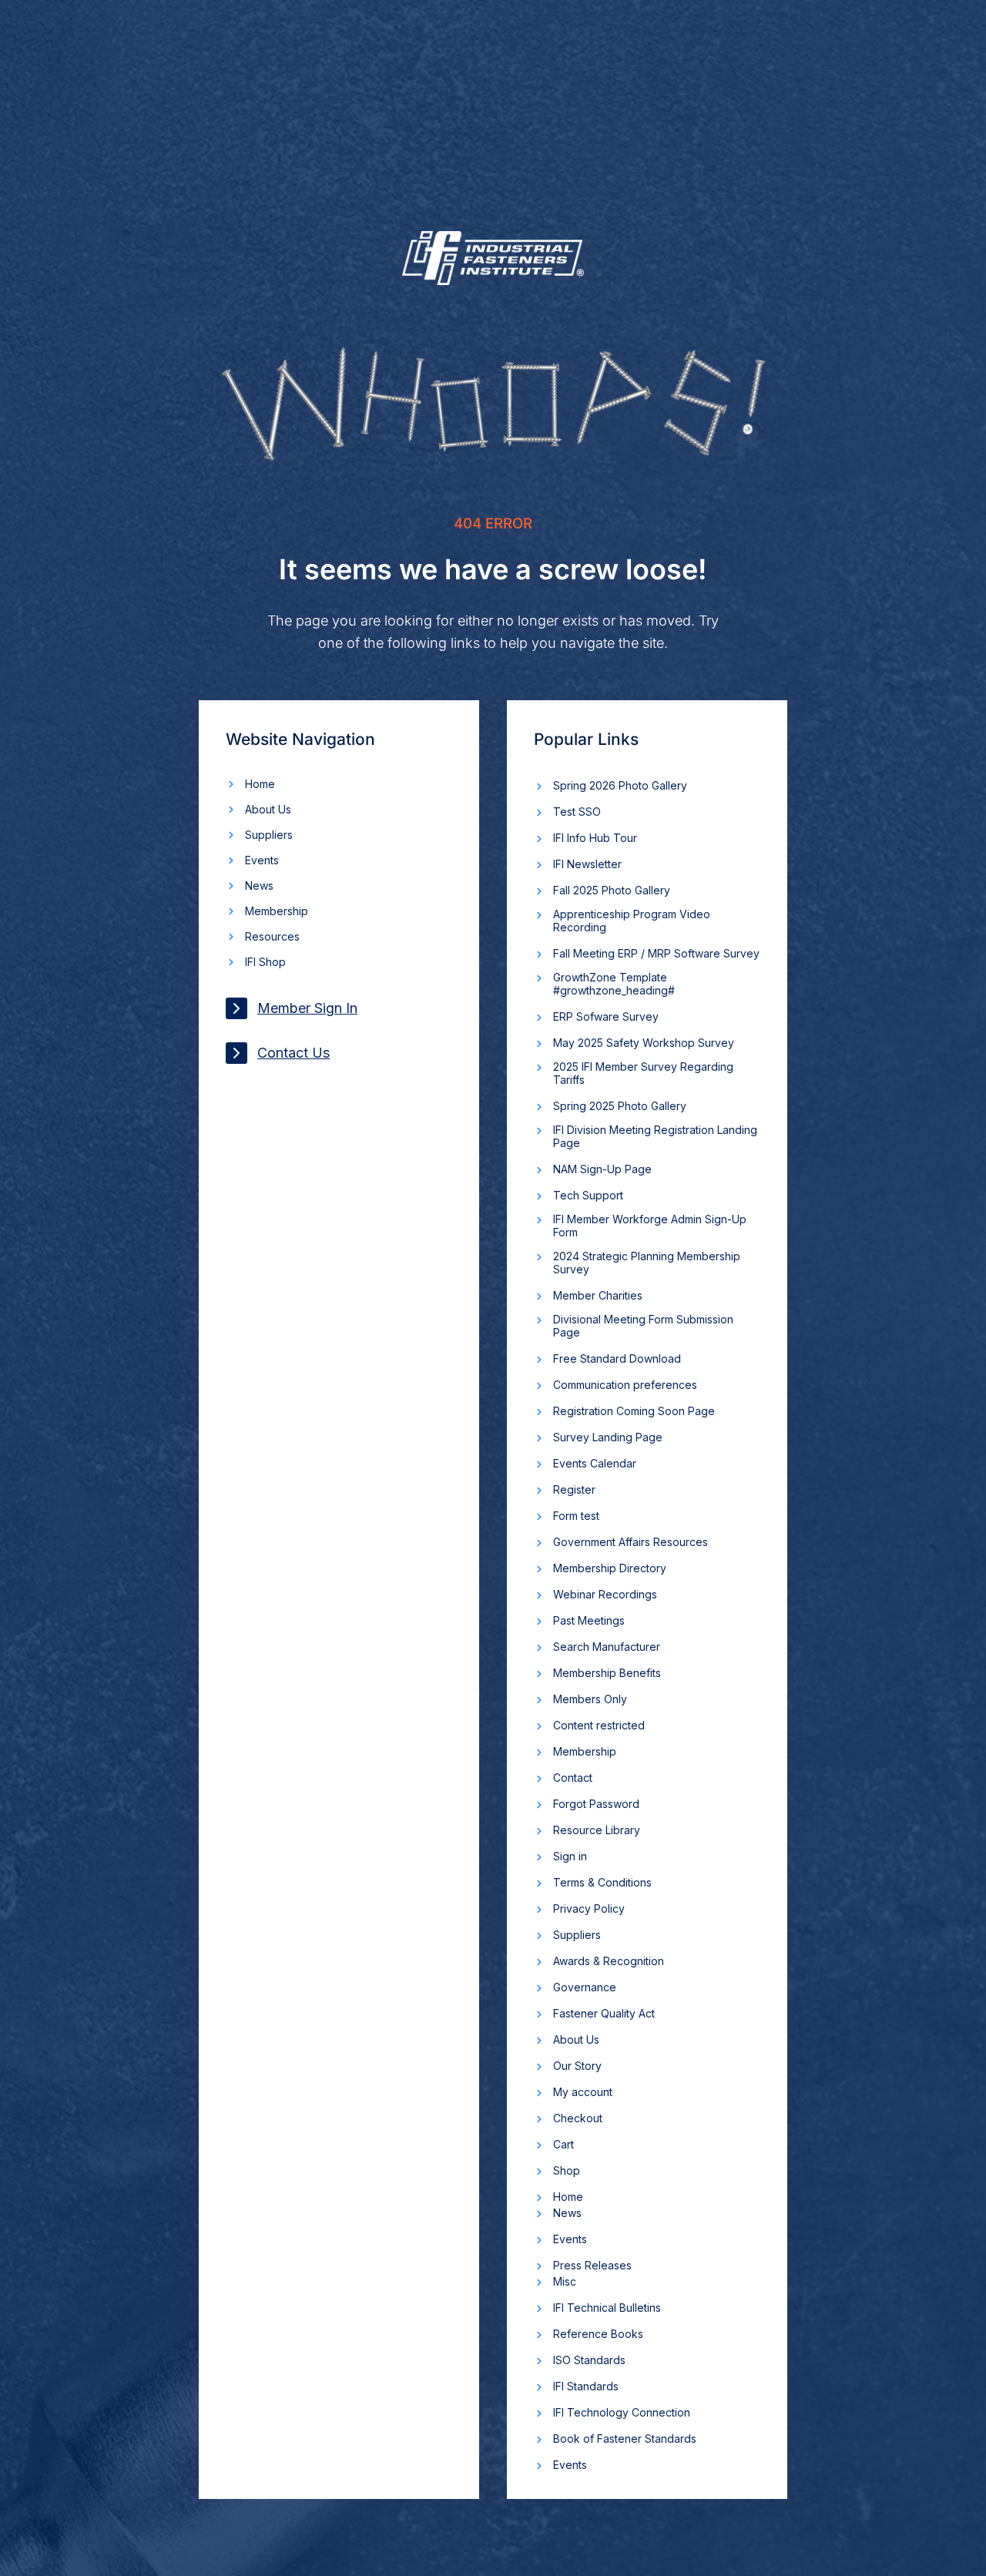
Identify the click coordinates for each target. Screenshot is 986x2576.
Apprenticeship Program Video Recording (632, 921)
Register (574, 1489)
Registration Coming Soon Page (634, 1411)
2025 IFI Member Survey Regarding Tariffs (643, 1073)
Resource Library (597, 1830)
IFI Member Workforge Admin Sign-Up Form (650, 1226)
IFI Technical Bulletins (607, 2308)
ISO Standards (589, 2360)
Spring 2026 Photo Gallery (620, 785)
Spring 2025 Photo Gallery (620, 1106)
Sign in (570, 1856)
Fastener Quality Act (604, 2013)
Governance (585, 1987)
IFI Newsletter (587, 864)
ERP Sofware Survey (606, 1016)
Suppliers (269, 835)
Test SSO (577, 812)
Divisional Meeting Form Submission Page (643, 1326)
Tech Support (588, 1195)
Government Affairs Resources (631, 1542)
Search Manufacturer (607, 1647)
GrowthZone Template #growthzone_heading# (614, 984)
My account (583, 2092)
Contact (573, 1778)
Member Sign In (307, 1008)
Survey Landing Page (608, 1437)
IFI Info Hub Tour (595, 838)
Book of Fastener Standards (625, 2438)
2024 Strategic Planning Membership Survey (647, 1263)
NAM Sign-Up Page (602, 1169)
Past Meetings (589, 1620)
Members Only (590, 1699)
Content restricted (599, 1725)
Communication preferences (625, 1385)
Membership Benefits (607, 1673)
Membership (277, 911)
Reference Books (598, 2334)
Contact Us (293, 1053)
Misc (565, 2281)
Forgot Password (596, 1804)
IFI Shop (265, 962)
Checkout (578, 2118)
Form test (576, 1516)
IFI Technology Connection (622, 2412)
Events (262, 860)
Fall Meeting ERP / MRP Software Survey (656, 953)
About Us (268, 809)
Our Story (577, 2066)
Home (260, 784)
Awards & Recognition (609, 1961)
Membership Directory (610, 1568)
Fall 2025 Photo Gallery (612, 890)
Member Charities (598, 1295)
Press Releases (592, 2265)
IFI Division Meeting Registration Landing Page (655, 1136)
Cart (563, 2144)
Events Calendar (595, 1463)
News (259, 885)
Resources (272, 936)
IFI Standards (586, 2386)
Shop (567, 2170)
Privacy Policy (589, 1909)
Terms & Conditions (602, 1882)
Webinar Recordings (605, 1594)
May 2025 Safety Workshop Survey (644, 1043)
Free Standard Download (617, 1358)
